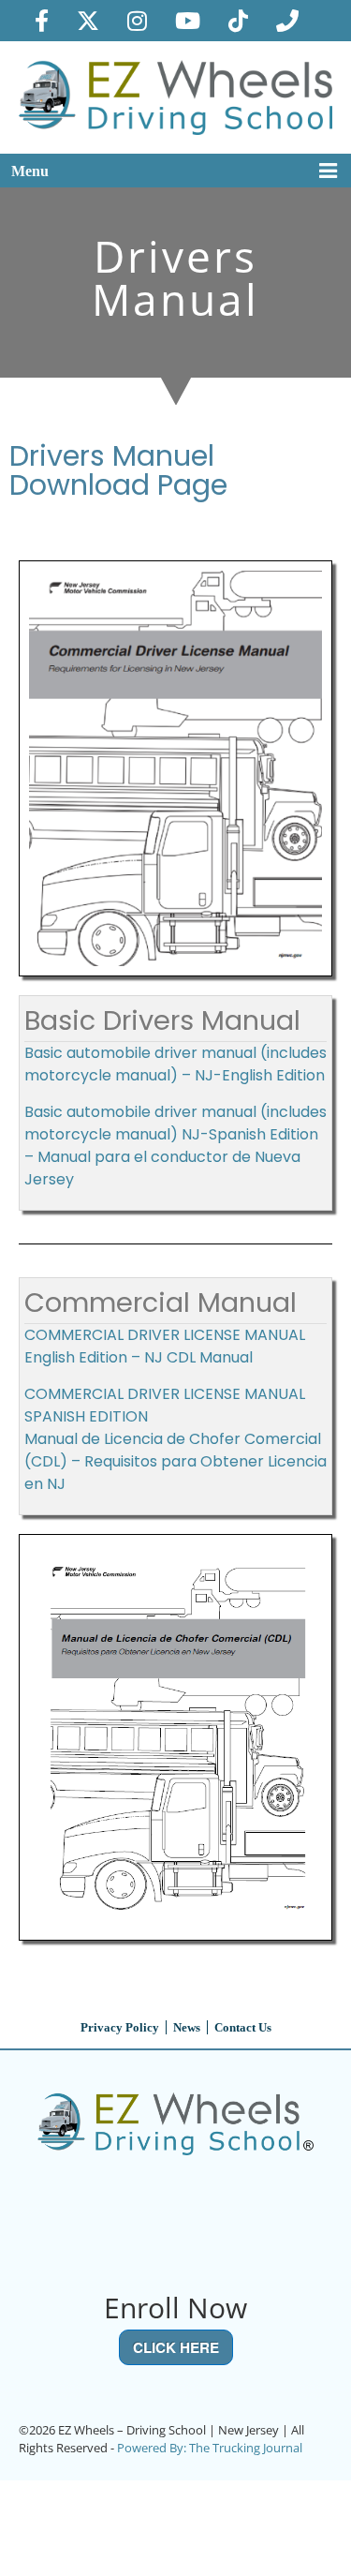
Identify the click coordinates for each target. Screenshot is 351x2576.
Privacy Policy (120, 2027)
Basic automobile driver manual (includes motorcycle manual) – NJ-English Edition (175, 1064)
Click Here (176, 2347)
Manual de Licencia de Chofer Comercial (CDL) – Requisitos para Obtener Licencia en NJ (175, 1461)
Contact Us (243, 2027)
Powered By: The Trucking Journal (210, 2448)
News (187, 2027)
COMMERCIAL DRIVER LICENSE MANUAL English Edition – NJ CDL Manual (165, 1346)
